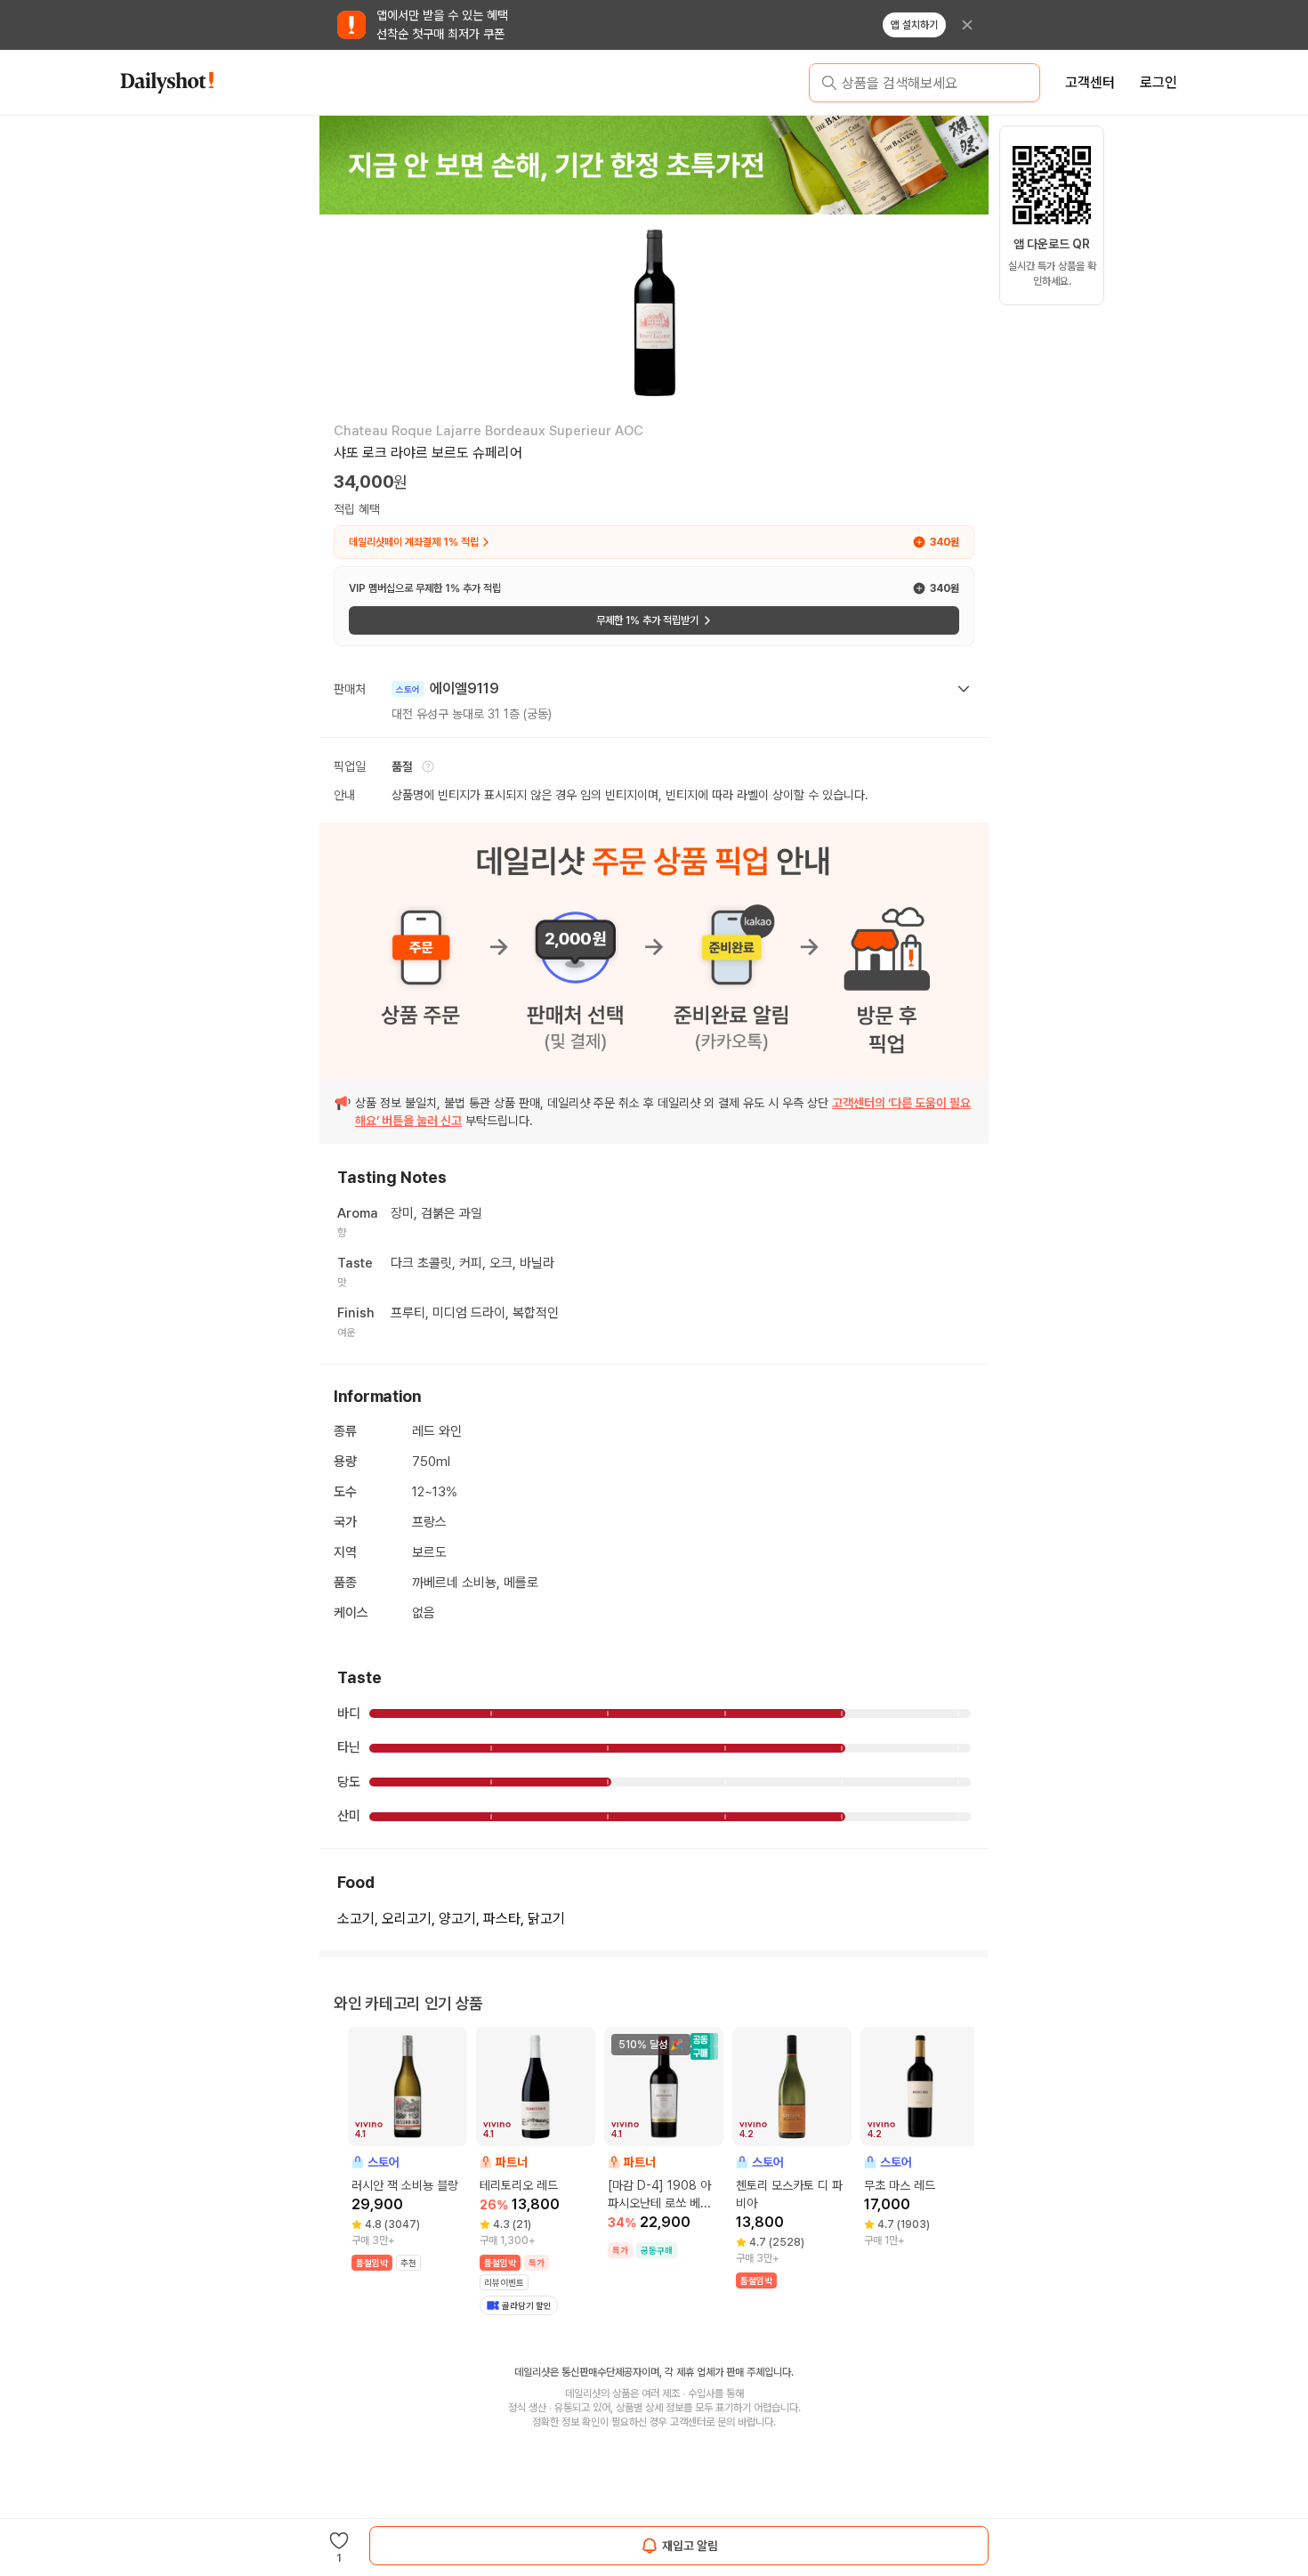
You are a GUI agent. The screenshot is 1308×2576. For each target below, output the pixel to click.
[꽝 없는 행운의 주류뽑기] (654, 165)
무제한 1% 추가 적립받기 (647, 620)
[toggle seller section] (964, 689)
